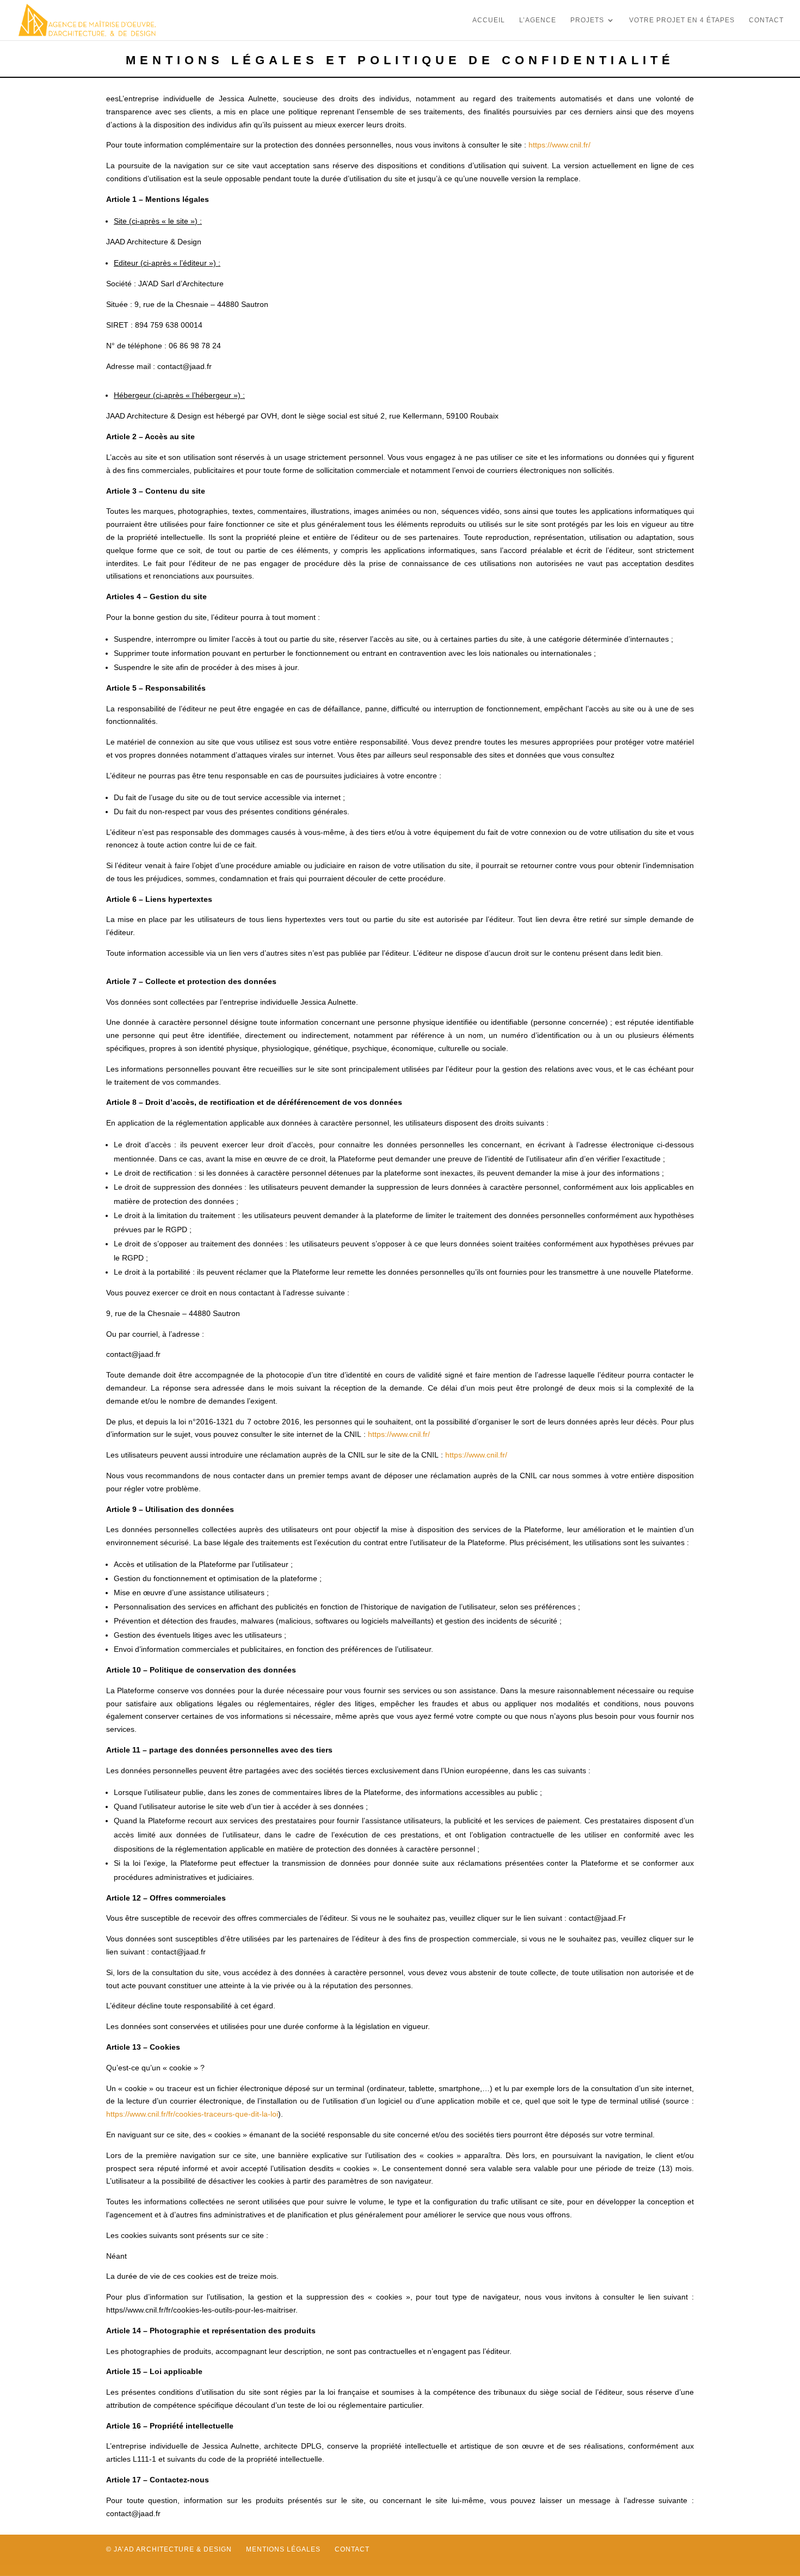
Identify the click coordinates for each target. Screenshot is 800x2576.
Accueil (489, 20)
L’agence (538, 20)
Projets (587, 20)
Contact (766, 20)
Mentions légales (283, 2549)
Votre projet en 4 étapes (682, 20)
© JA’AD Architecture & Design (169, 2549)
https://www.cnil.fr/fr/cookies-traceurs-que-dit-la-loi (192, 2114)
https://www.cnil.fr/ (559, 145)
